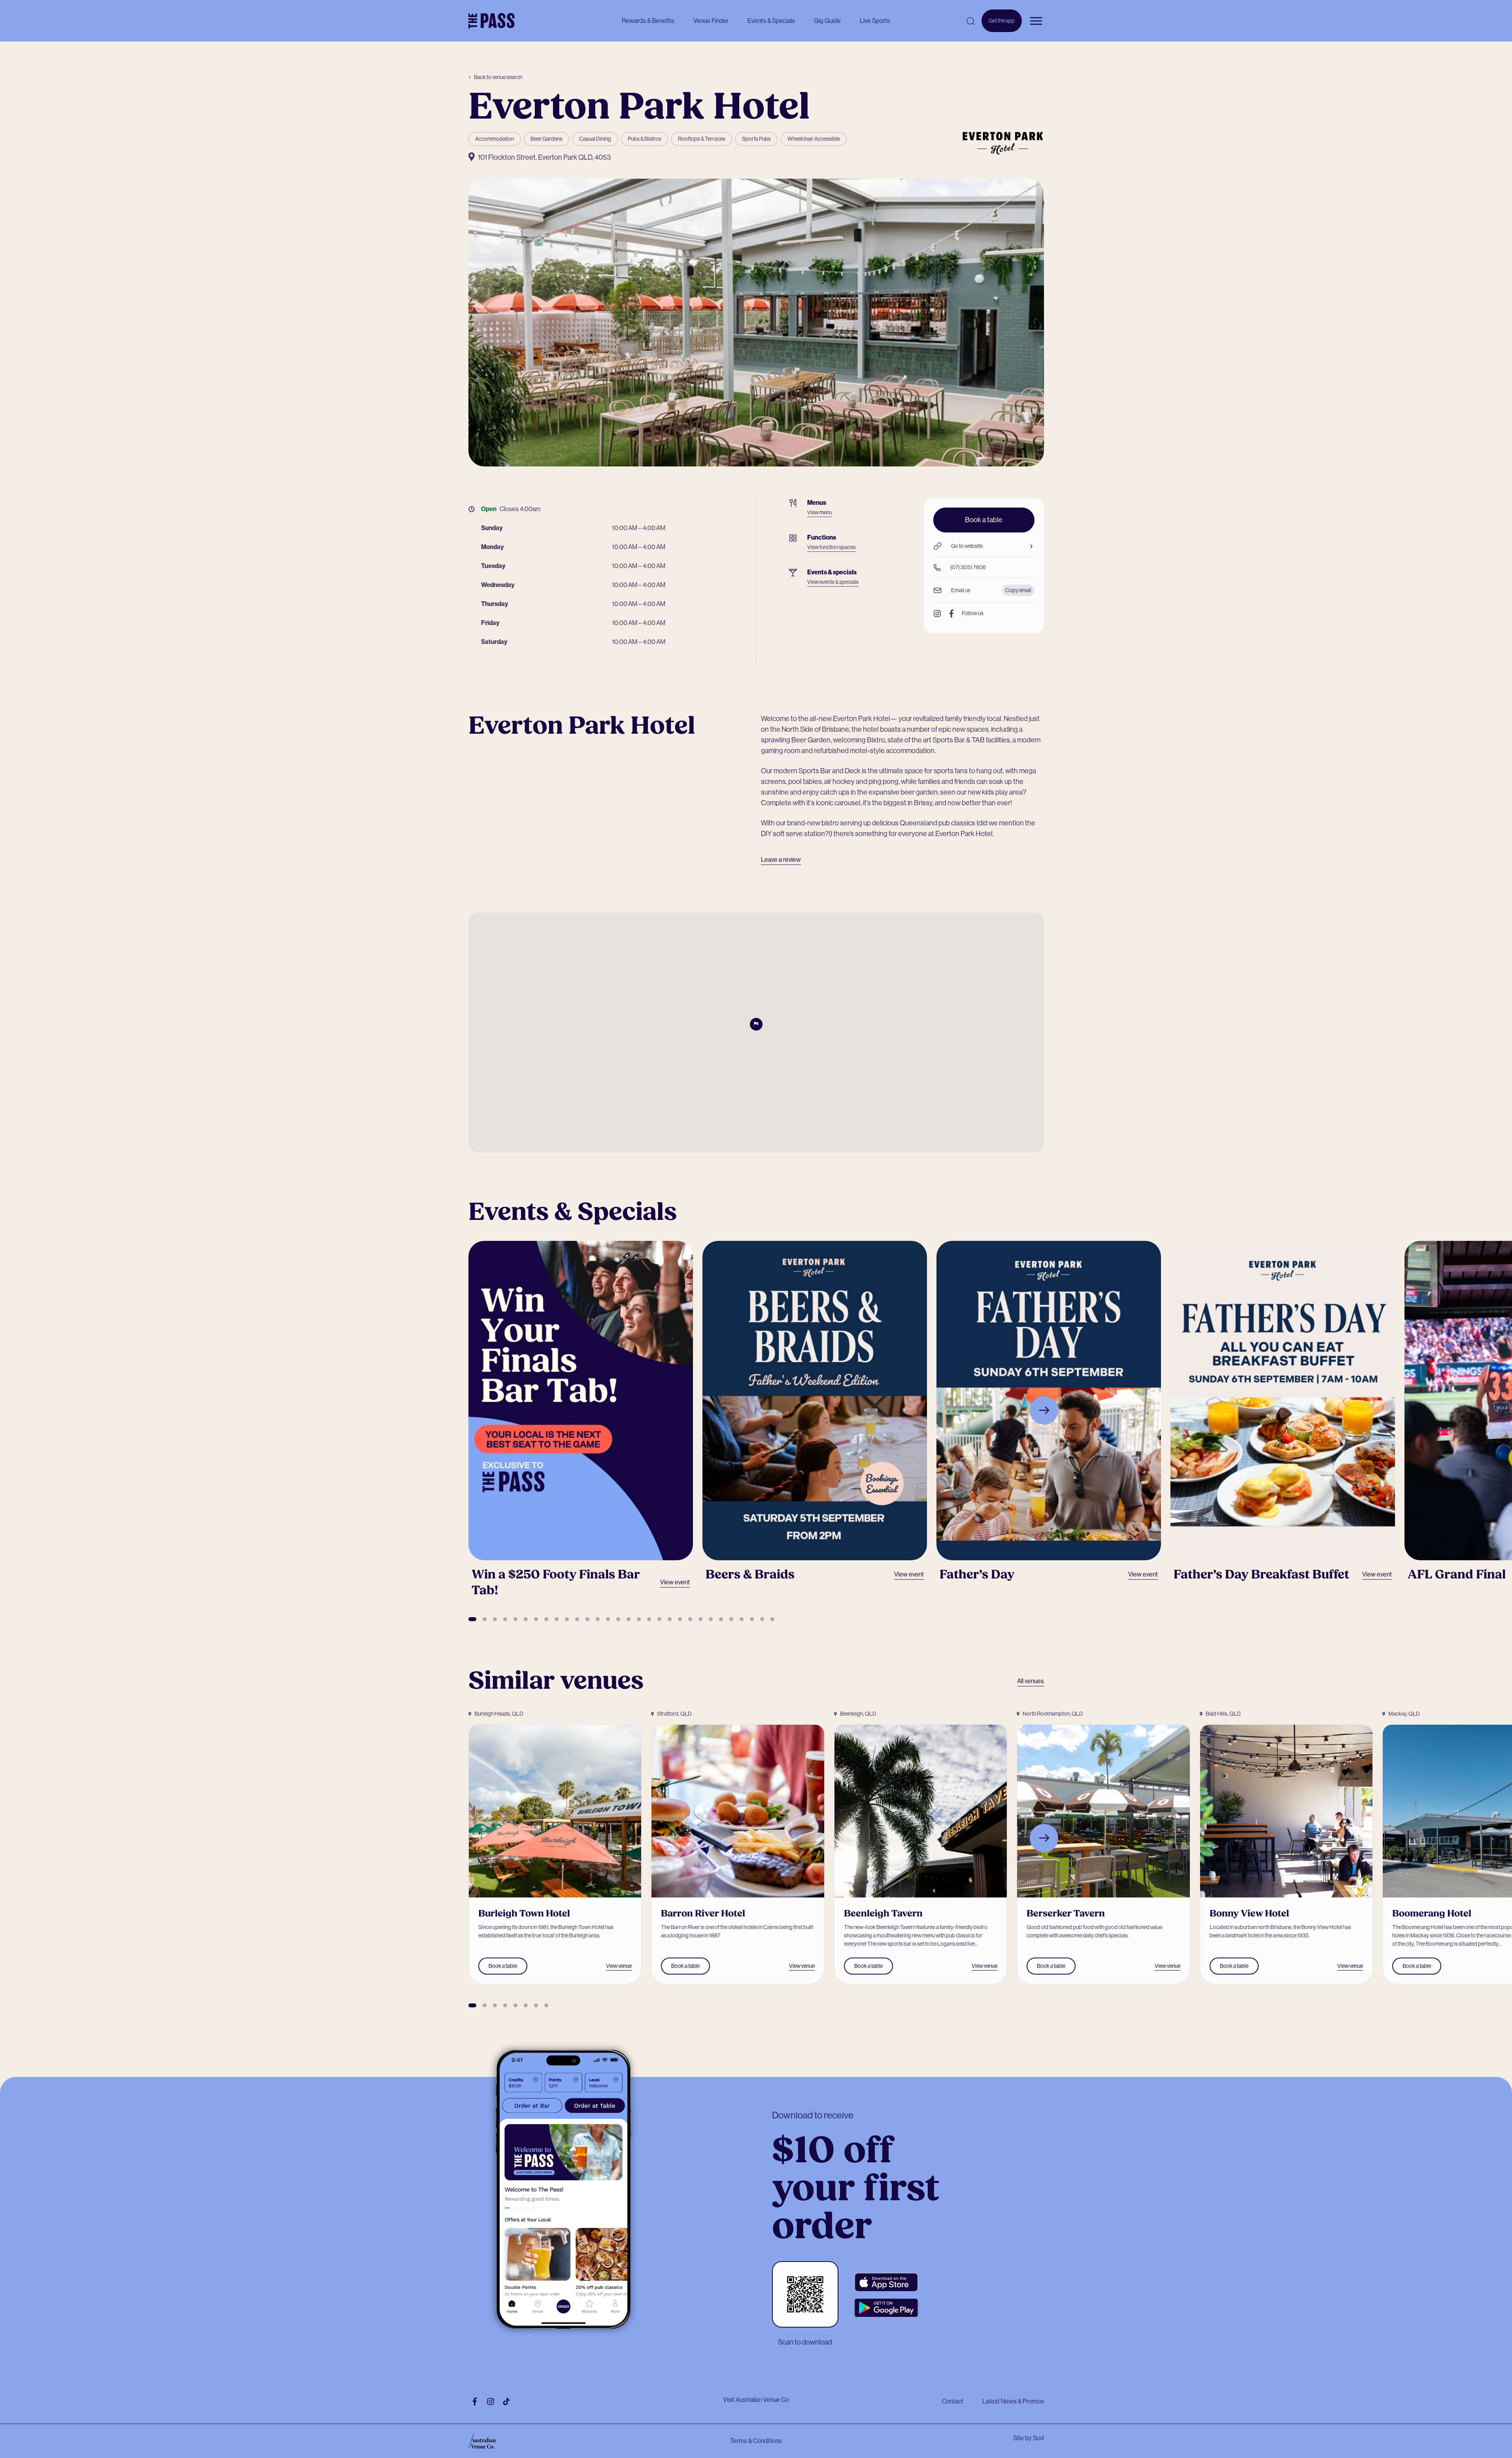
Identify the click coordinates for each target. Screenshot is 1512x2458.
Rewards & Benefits (648, 21)
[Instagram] (937, 614)
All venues (1031, 1681)
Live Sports (875, 21)
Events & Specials (771, 21)
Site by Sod (1029, 2438)
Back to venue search (498, 77)
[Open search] (970, 21)
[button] (472, 1619)
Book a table (984, 520)
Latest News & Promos (1013, 2401)
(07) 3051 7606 (968, 567)
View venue (619, 1966)
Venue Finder (711, 21)
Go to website (967, 546)
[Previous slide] (468, 1410)
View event (675, 1582)
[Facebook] (951, 614)
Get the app (1002, 25)
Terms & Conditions (756, 2441)
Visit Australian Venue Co (756, 2400)
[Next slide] (1044, 1410)
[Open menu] (1036, 21)
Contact (953, 2401)
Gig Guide (827, 21)
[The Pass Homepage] (492, 21)
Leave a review (781, 860)
